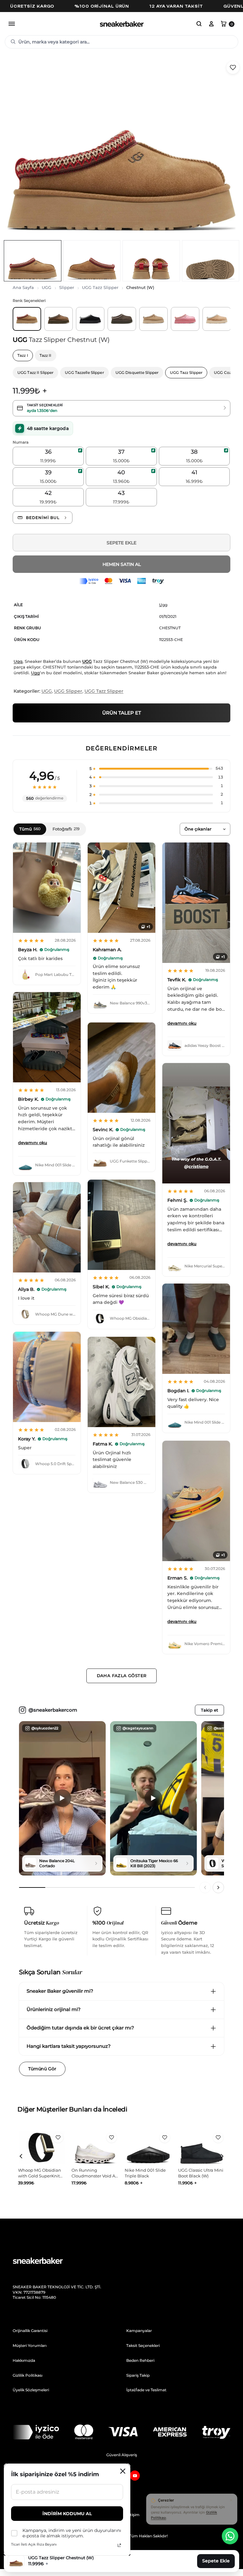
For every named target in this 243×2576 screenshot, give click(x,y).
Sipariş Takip (138, 2375)
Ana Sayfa (23, 287)
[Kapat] (231, 2500)
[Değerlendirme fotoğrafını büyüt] (47, 888)
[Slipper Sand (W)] (217, 319)
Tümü (30, 829)
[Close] (123, 2471)
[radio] (48, 456)
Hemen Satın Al (122, 564)
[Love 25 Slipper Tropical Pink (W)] (185, 319)
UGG (47, 287)
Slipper (67, 287)
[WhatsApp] (230, 2536)
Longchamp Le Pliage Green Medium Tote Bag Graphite (201, 2176)
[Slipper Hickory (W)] (59, 319)
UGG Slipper (68, 691)
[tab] (33, 261)
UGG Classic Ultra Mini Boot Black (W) (147, 2173)
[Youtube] (135, 2476)
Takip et (209, 1710)
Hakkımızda (24, 2360)
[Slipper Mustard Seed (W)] (153, 319)
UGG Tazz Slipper (100, 287)
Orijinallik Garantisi (30, 2331)
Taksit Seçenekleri (143, 2345)
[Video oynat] (62, 1798)
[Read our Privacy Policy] (119, 2545)
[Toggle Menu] (12, 24)
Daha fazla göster (122, 1676)
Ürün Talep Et (122, 713)
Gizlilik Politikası (28, 2375)
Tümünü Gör (42, 2069)
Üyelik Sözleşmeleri (31, 2390)
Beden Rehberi (140, 2360)
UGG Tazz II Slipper (35, 372)
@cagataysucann (138, 1728)
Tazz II (46, 355)
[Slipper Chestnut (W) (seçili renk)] (27, 319)
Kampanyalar (139, 2331)
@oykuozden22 (45, 1728)
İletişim (133, 2515)
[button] (199, 24)
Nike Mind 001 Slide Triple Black (92, 2173)
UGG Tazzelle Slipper (84, 372)
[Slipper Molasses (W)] (122, 319)
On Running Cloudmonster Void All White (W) (41, 2176)
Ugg (163, 605)
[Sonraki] (218, 1887)
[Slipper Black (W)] (90, 319)
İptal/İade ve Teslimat (146, 2390)
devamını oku (182, 1023)
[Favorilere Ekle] (233, 67)
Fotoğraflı (66, 829)
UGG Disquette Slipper (137, 372)
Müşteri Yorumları (30, 2345)
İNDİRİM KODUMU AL (67, 2514)
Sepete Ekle (121, 543)
